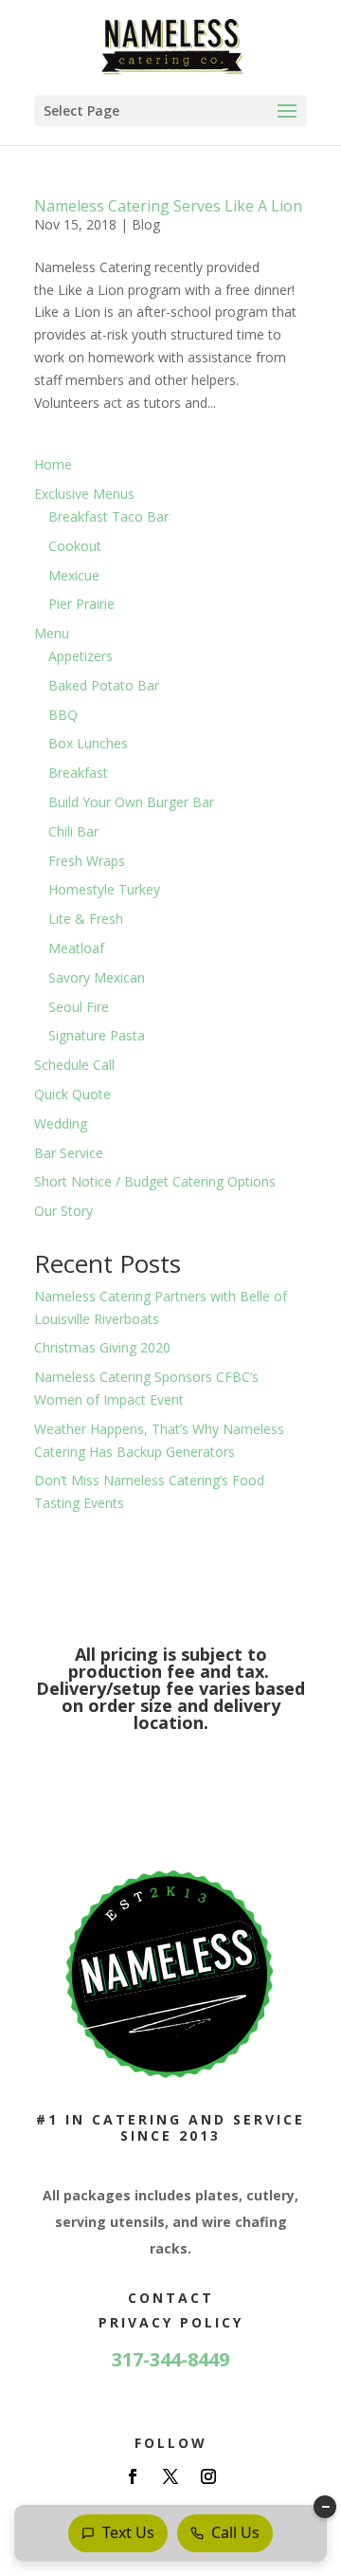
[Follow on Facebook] (133, 2476)
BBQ (63, 715)
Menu (52, 633)
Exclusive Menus (84, 494)
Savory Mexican (97, 977)
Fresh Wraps (87, 861)
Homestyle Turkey (104, 889)
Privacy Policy (171, 2322)
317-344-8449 (170, 2359)
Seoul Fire (79, 1007)
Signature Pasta (97, 1035)
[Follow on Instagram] (208, 2476)
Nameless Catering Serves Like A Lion (168, 206)
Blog (146, 224)
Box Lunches (88, 743)
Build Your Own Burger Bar (131, 802)
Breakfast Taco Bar (108, 516)
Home (53, 464)
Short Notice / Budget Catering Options (155, 1181)
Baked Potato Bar (104, 685)
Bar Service (69, 1153)
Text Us (128, 2532)
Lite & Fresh (86, 919)
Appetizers (81, 656)
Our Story (63, 1211)
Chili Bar (73, 831)
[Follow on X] (170, 2476)
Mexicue (74, 575)
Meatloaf (76, 948)
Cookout (75, 546)
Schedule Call (74, 1065)
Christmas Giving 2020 (102, 1347)
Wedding (61, 1123)
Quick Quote (72, 1094)
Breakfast (78, 773)
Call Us (235, 2532)
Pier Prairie (81, 604)
